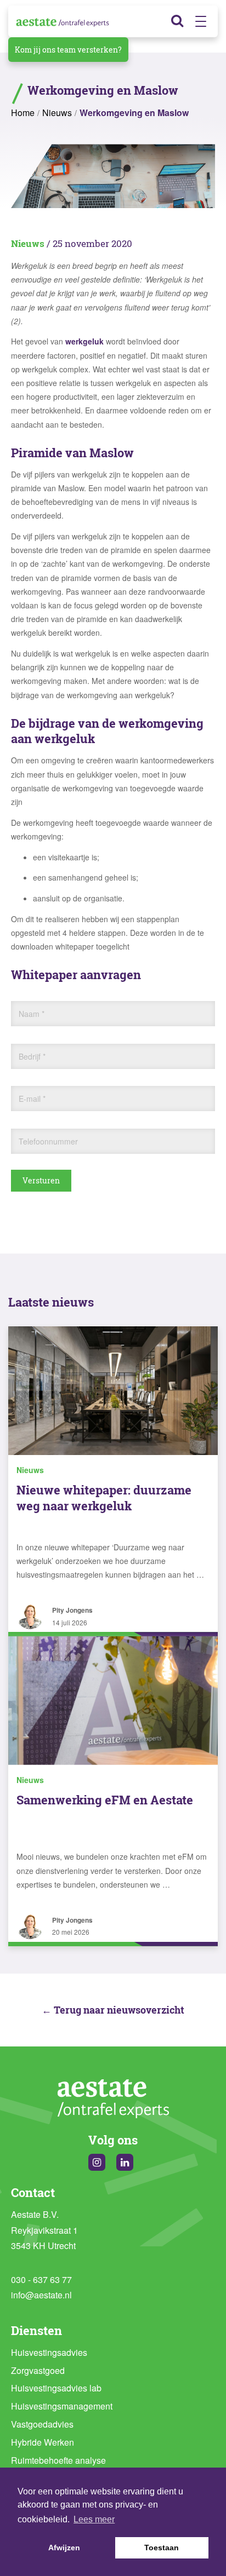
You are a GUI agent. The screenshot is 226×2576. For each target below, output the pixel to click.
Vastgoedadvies (42, 2424)
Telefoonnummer (48, 1141)
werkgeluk (84, 341)
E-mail (32, 1099)
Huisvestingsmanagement (62, 2406)
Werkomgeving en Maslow (134, 113)
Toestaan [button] (162, 2548)
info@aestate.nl (41, 2295)
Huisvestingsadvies (49, 2352)
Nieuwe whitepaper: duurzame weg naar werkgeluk (104, 1498)
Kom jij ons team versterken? (68, 50)
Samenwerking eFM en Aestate (105, 1800)
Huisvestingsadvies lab (56, 2388)
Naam (32, 1014)
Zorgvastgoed (38, 2370)
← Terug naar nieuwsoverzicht (113, 2010)
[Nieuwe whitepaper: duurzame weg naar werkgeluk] (113, 1391)
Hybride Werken (43, 2442)
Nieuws (57, 113)
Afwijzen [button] (64, 2548)
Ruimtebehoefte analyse (58, 2460)
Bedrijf (32, 1056)
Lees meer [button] (94, 2519)
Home (23, 113)
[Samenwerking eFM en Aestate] (113, 1701)
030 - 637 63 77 (41, 2279)
